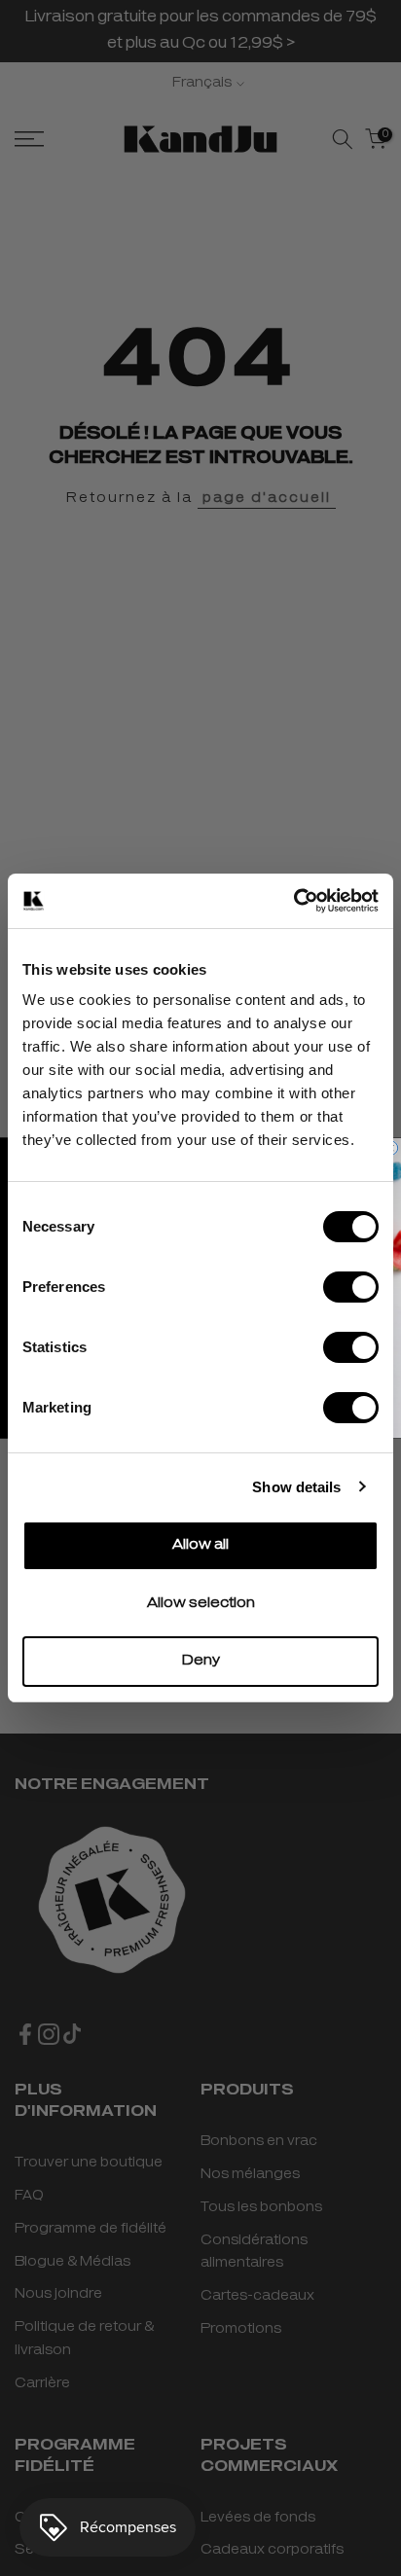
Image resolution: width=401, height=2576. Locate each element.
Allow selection (201, 1604)
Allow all (200, 1545)
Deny (201, 1661)
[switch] (351, 1287)
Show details (296, 1487)
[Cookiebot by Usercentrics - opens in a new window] (293, 901)
